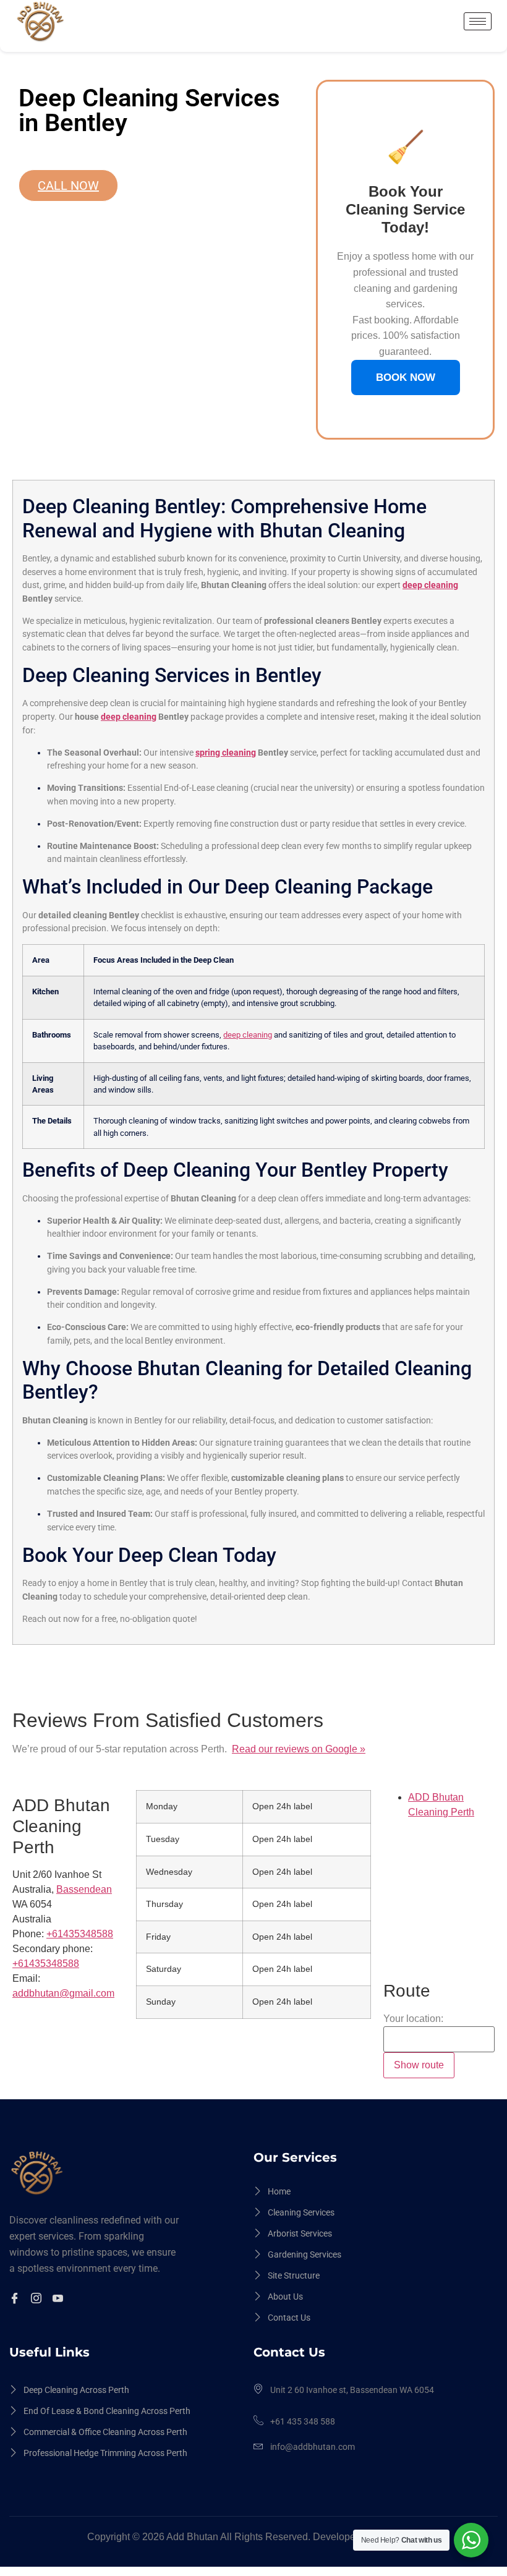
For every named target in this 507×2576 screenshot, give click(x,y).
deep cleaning (430, 585)
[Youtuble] (60, 2300)
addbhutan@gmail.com (63, 1993)
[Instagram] (38, 2300)
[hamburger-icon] (478, 21)
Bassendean (84, 1889)
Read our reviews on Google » (299, 1749)
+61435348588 (46, 1964)
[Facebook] (16, 2300)
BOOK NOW (406, 377)
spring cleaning (226, 753)
